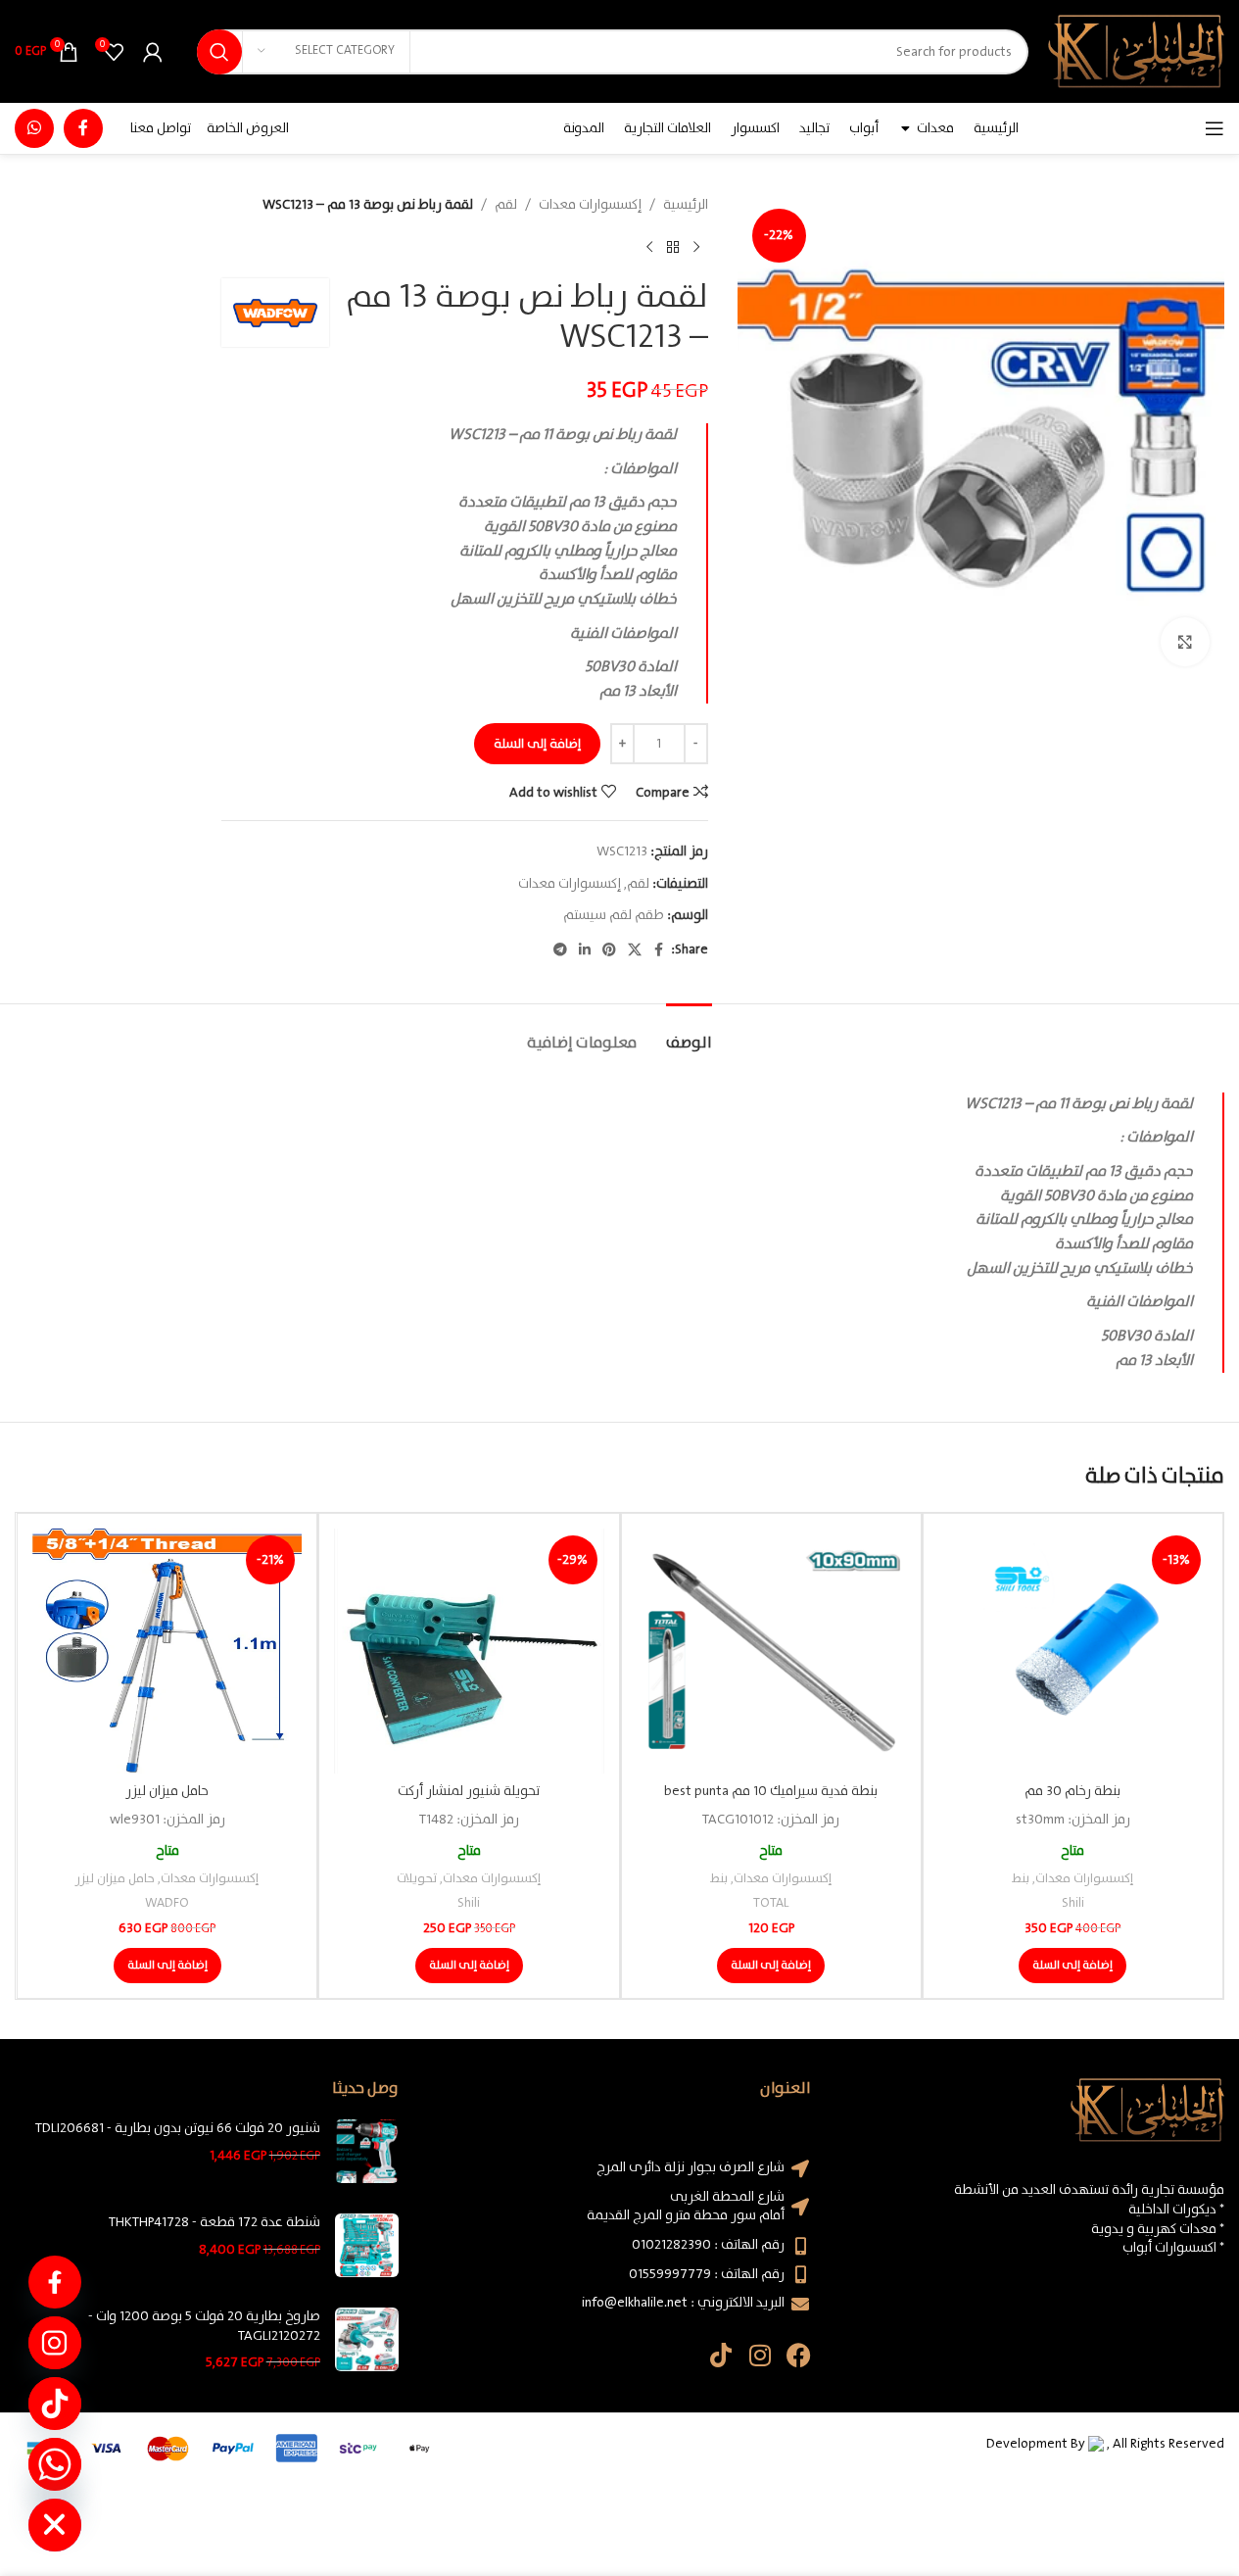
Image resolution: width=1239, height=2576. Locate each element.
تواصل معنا (161, 128)
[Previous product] (696, 247)
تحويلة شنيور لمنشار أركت (469, 1791)
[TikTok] (55, 2404)
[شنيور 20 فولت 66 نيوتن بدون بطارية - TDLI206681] (367, 2151)
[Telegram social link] (560, 950)
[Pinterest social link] (609, 950)
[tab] (689, 1033)
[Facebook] (799, 2355)
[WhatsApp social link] (34, 128)
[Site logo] (1136, 51)
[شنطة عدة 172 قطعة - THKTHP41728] (367, 2245)
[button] (1072, 1966)
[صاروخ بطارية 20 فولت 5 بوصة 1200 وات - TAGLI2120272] (367, 2340)
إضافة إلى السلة (537, 744)
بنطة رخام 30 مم (1072, 1791)
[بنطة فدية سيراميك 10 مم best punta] (771, 1651)
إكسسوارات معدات (590, 205)
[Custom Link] (55, 2282)
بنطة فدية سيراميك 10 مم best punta (771, 1791)
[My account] (153, 52)
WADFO (167, 1903)
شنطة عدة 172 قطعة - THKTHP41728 (214, 2223)
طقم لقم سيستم (614, 915)
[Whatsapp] (55, 2464)
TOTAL (771, 1903)
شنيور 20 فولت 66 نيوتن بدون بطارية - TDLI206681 (178, 2129)
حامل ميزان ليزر (167, 1791)
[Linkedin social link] (585, 950)
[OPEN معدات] (905, 128)
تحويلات (417, 1879)
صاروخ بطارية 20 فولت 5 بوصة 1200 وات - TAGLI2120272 (204, 2327)
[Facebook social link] (83, 128)
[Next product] (649, 247)
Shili (1073, 1903)
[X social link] (635, 950)
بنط (1021, 1879)
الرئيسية (686, 205)
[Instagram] (760, 2355)
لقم (506, 205)
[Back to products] (673, 247)
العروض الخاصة (248, 128)
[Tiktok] (720, 2355)
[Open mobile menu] (1215, 128)
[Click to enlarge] (1185, 642)
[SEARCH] (219, 52)
